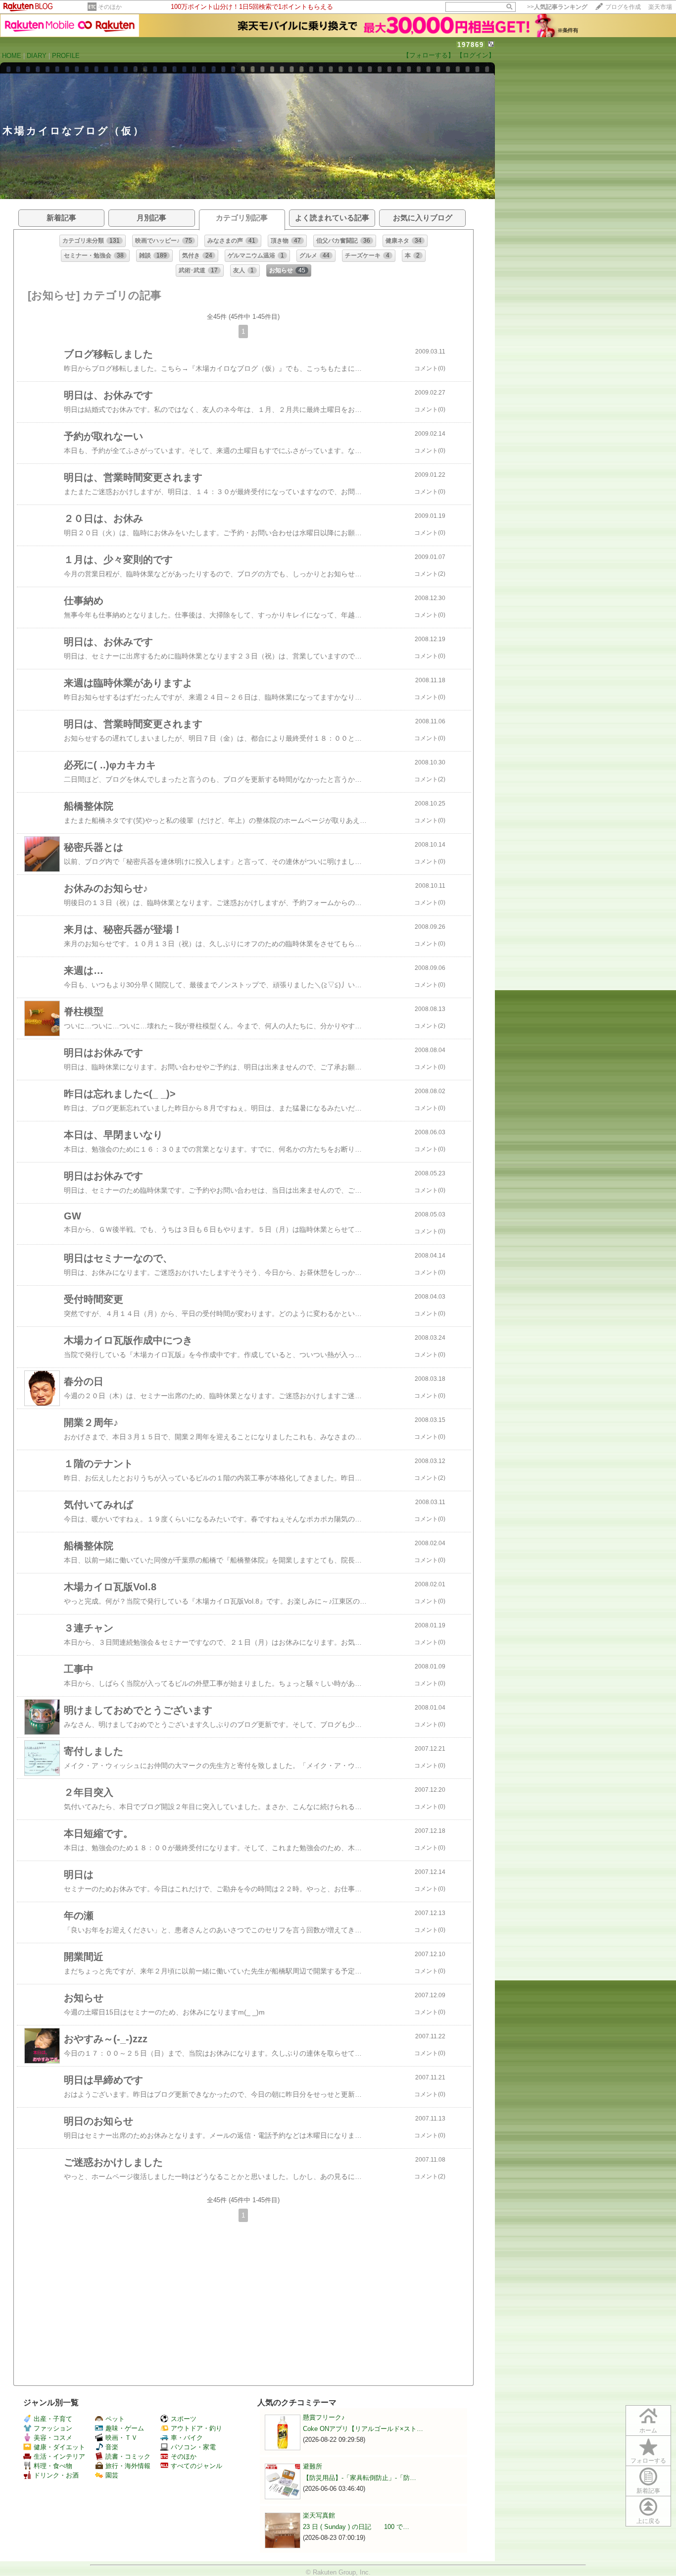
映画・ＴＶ (121, 2438)
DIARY (37, 56)
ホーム (648, 2430)
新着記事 (648, 2491)
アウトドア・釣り (196, 2428)
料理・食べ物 (53, 2466)
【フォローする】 (429, 55)
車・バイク (187, 2438)
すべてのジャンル (196, 2466)
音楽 (112, 2447)
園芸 (112, 2475)
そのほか (110, 7)
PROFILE (66, 56)
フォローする (648, 2461)
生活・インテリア (59, 2456)
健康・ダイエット (59, 2447)
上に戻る (648, 2521)
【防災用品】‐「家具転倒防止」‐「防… (360, 2478)
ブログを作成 (623, 7)
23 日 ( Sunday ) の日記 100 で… (356, 2527)
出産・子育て (53, 2419)
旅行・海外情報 (128, 2466)
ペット (115, 2419)
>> (557, 7)
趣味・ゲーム (125, 2428)
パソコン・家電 (193, 2447)
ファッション (53, 2428)
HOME (12, 56)
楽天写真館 (319, 2515)
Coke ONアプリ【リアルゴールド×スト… (363, 2429)
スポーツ (184, 2419)
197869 (471, 45)
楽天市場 (660, 7)
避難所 (313, 2466)
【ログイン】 (476, 55)
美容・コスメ (53, 2438)
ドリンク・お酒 (56, 2475)
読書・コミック (128, 2456)
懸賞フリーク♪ (324, 2417)
